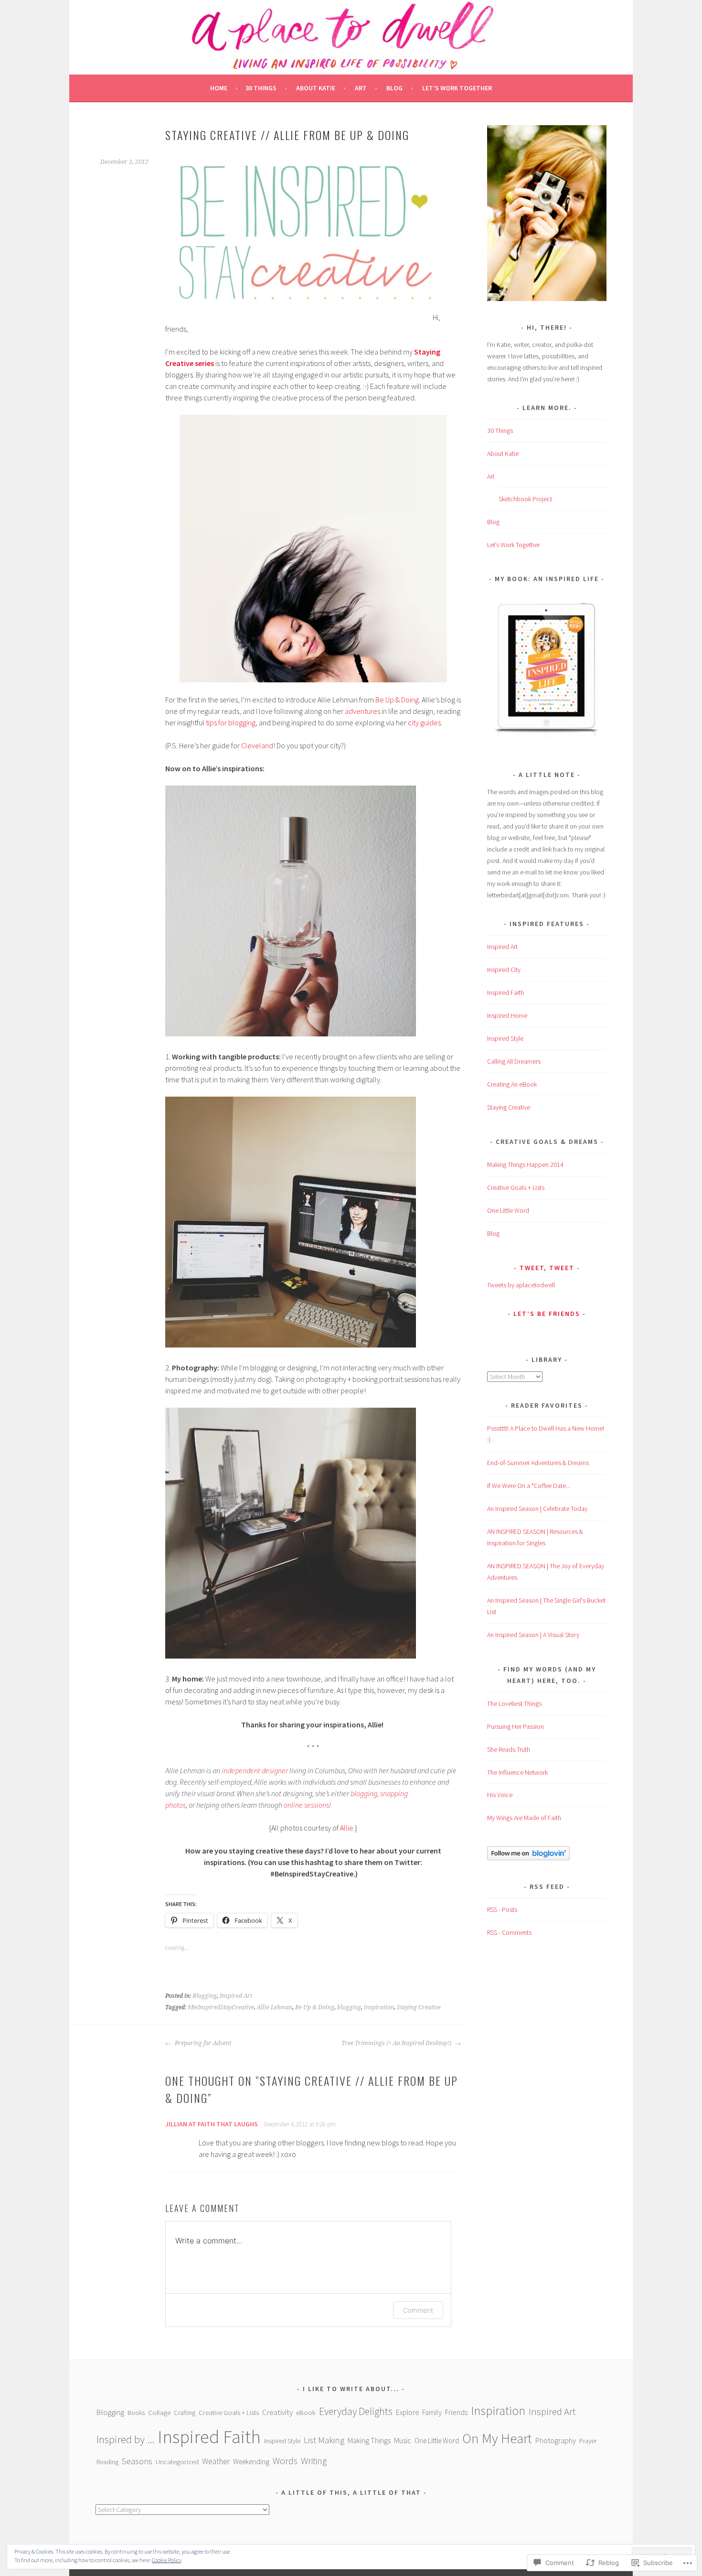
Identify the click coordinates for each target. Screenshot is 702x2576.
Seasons (137, 2461)
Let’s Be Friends (547, 1314)
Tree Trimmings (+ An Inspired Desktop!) (397, 2043)
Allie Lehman (275, 2007)
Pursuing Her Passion (516, 1726)
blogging (364, 1793)
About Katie (316, 88)
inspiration (379, 2007)
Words (285, 2461)
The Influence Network (517, 1772)
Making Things (369, 2440)
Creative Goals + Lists (516, 1187)
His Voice (500, 1795)
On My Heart (497, 2438)
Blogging (205, 1996)
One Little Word (508, 1210)
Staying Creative (419, 2007)
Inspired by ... (125, 2439)
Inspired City (504, 970)
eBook (306, 2413)
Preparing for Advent (202, 2043)
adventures (362, 711)
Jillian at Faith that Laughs (212, 2124)
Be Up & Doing (397, 700)
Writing (314, 2461)
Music (403, 2440)
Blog (394, 88)
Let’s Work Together (457, 88)
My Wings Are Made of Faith (524, 1818)
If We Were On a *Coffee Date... (529, 1486)
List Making (324, 2440)
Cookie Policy (167, 2560)
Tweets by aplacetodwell (521, 1285)
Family (432, 2412)
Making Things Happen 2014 (525, 1164)
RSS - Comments (509, 1932)
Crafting (185, 2413)
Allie (347, 1828)
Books (136, 2413)
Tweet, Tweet (547, 1268)
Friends (456, 2412)
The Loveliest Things (514, 1703)
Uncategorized (177, 2462)
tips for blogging (231, 722)
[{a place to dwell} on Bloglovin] (528, 1858)
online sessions (306, 1805)
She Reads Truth (509, 1749)
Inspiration (498, 2411)
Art (361, 88)
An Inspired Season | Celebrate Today (537, 1509)
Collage (159, 2412)
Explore (407, 2412)
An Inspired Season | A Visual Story (533, 1635)
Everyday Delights (356, 2411)
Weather (216, 2461)
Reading (107, 2462)
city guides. (426, 722)
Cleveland (257, 745)
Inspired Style (505, 1038)
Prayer (588, 2441)
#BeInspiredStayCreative (221, 2007)
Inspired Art (236, 1996)
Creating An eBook (512, 1084)
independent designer (255, 1770)
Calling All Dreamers (514, 1061)
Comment (418, 2310)
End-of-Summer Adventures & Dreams (538, 1463)
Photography (556, 2440)
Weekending (251, 2462)
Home (219, 88)
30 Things (261, 88)
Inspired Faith (505, 992)
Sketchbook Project (525, 499)
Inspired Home (507, 1015)
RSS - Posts (502, 1909)
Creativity (277, 2412)
